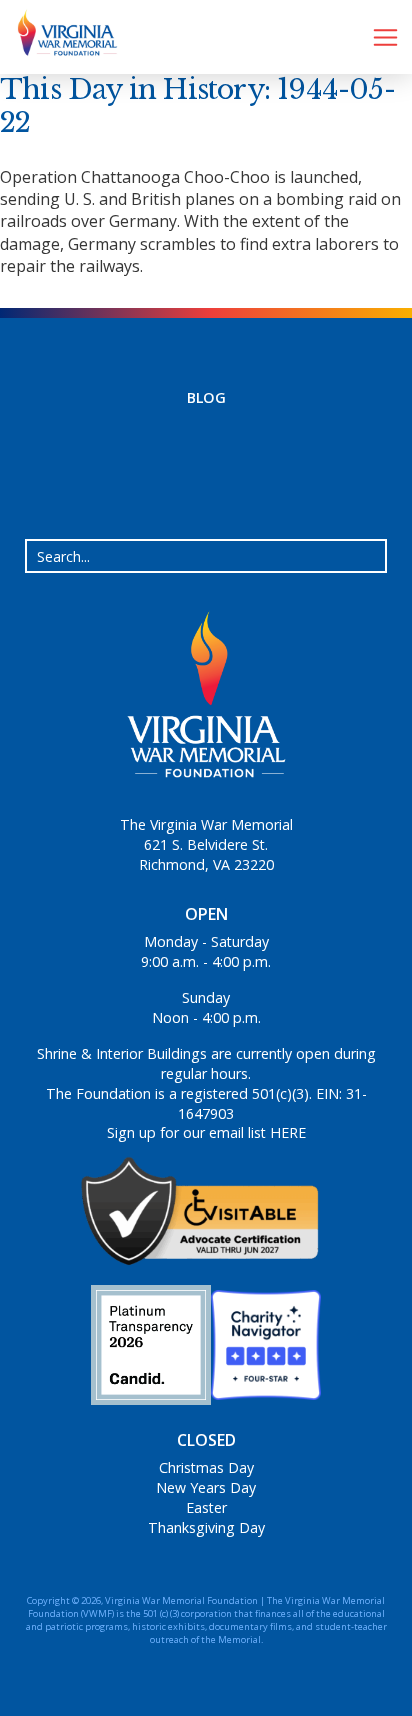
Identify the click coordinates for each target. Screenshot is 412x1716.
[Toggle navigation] (385, 37)
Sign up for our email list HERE (206, 1132)
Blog (206, 397)
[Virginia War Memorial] (60, 37)
